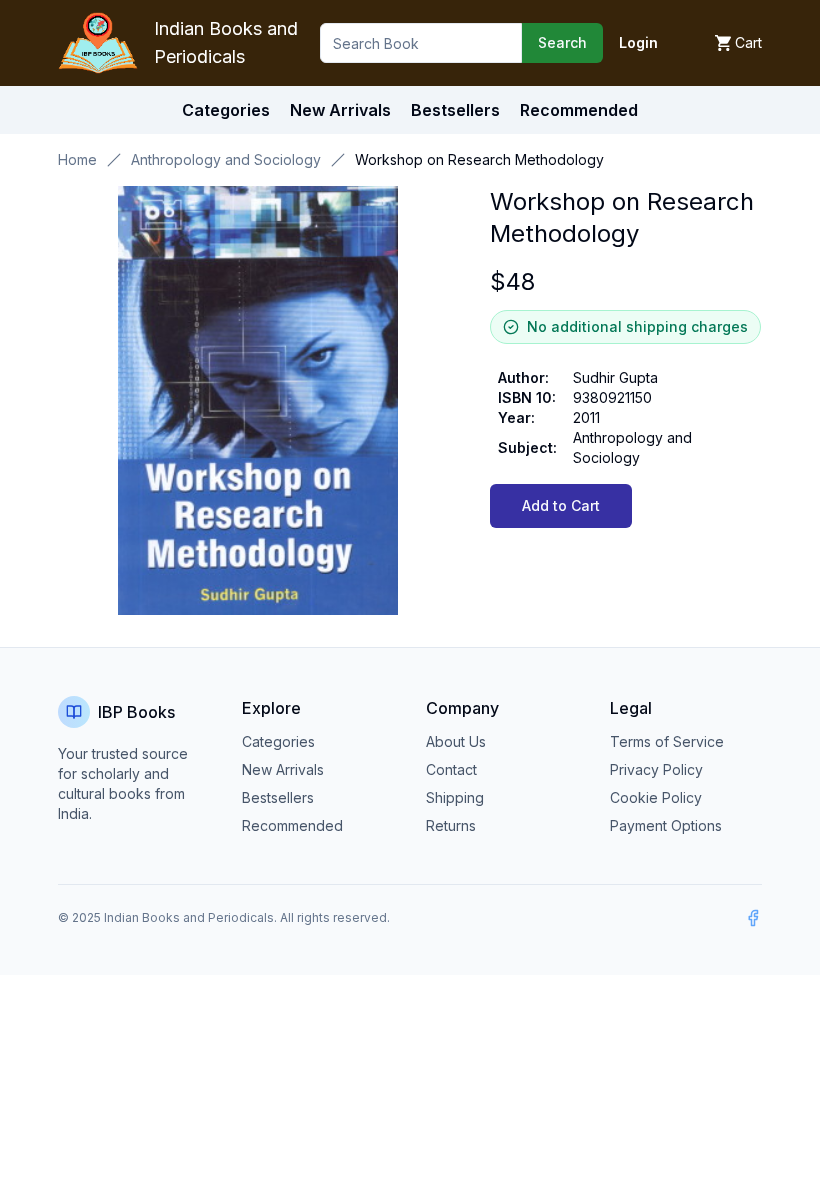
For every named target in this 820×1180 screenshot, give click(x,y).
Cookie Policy (656, 797)
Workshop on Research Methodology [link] (479, 159)
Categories (226, 110)
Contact (451, 769)
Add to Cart (561, 505)
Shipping (455, 797)
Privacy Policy (656, 769)
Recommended (292, 825)
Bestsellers (278, 797)
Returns (451, 825)
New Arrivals (283, 769)
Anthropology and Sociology (226, 159)
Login (638, 42)
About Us (456, 741)
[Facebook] (753, 918)
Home (77, 159)
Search (562, 42)
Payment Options (666, 825)
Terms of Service (667, 741)
